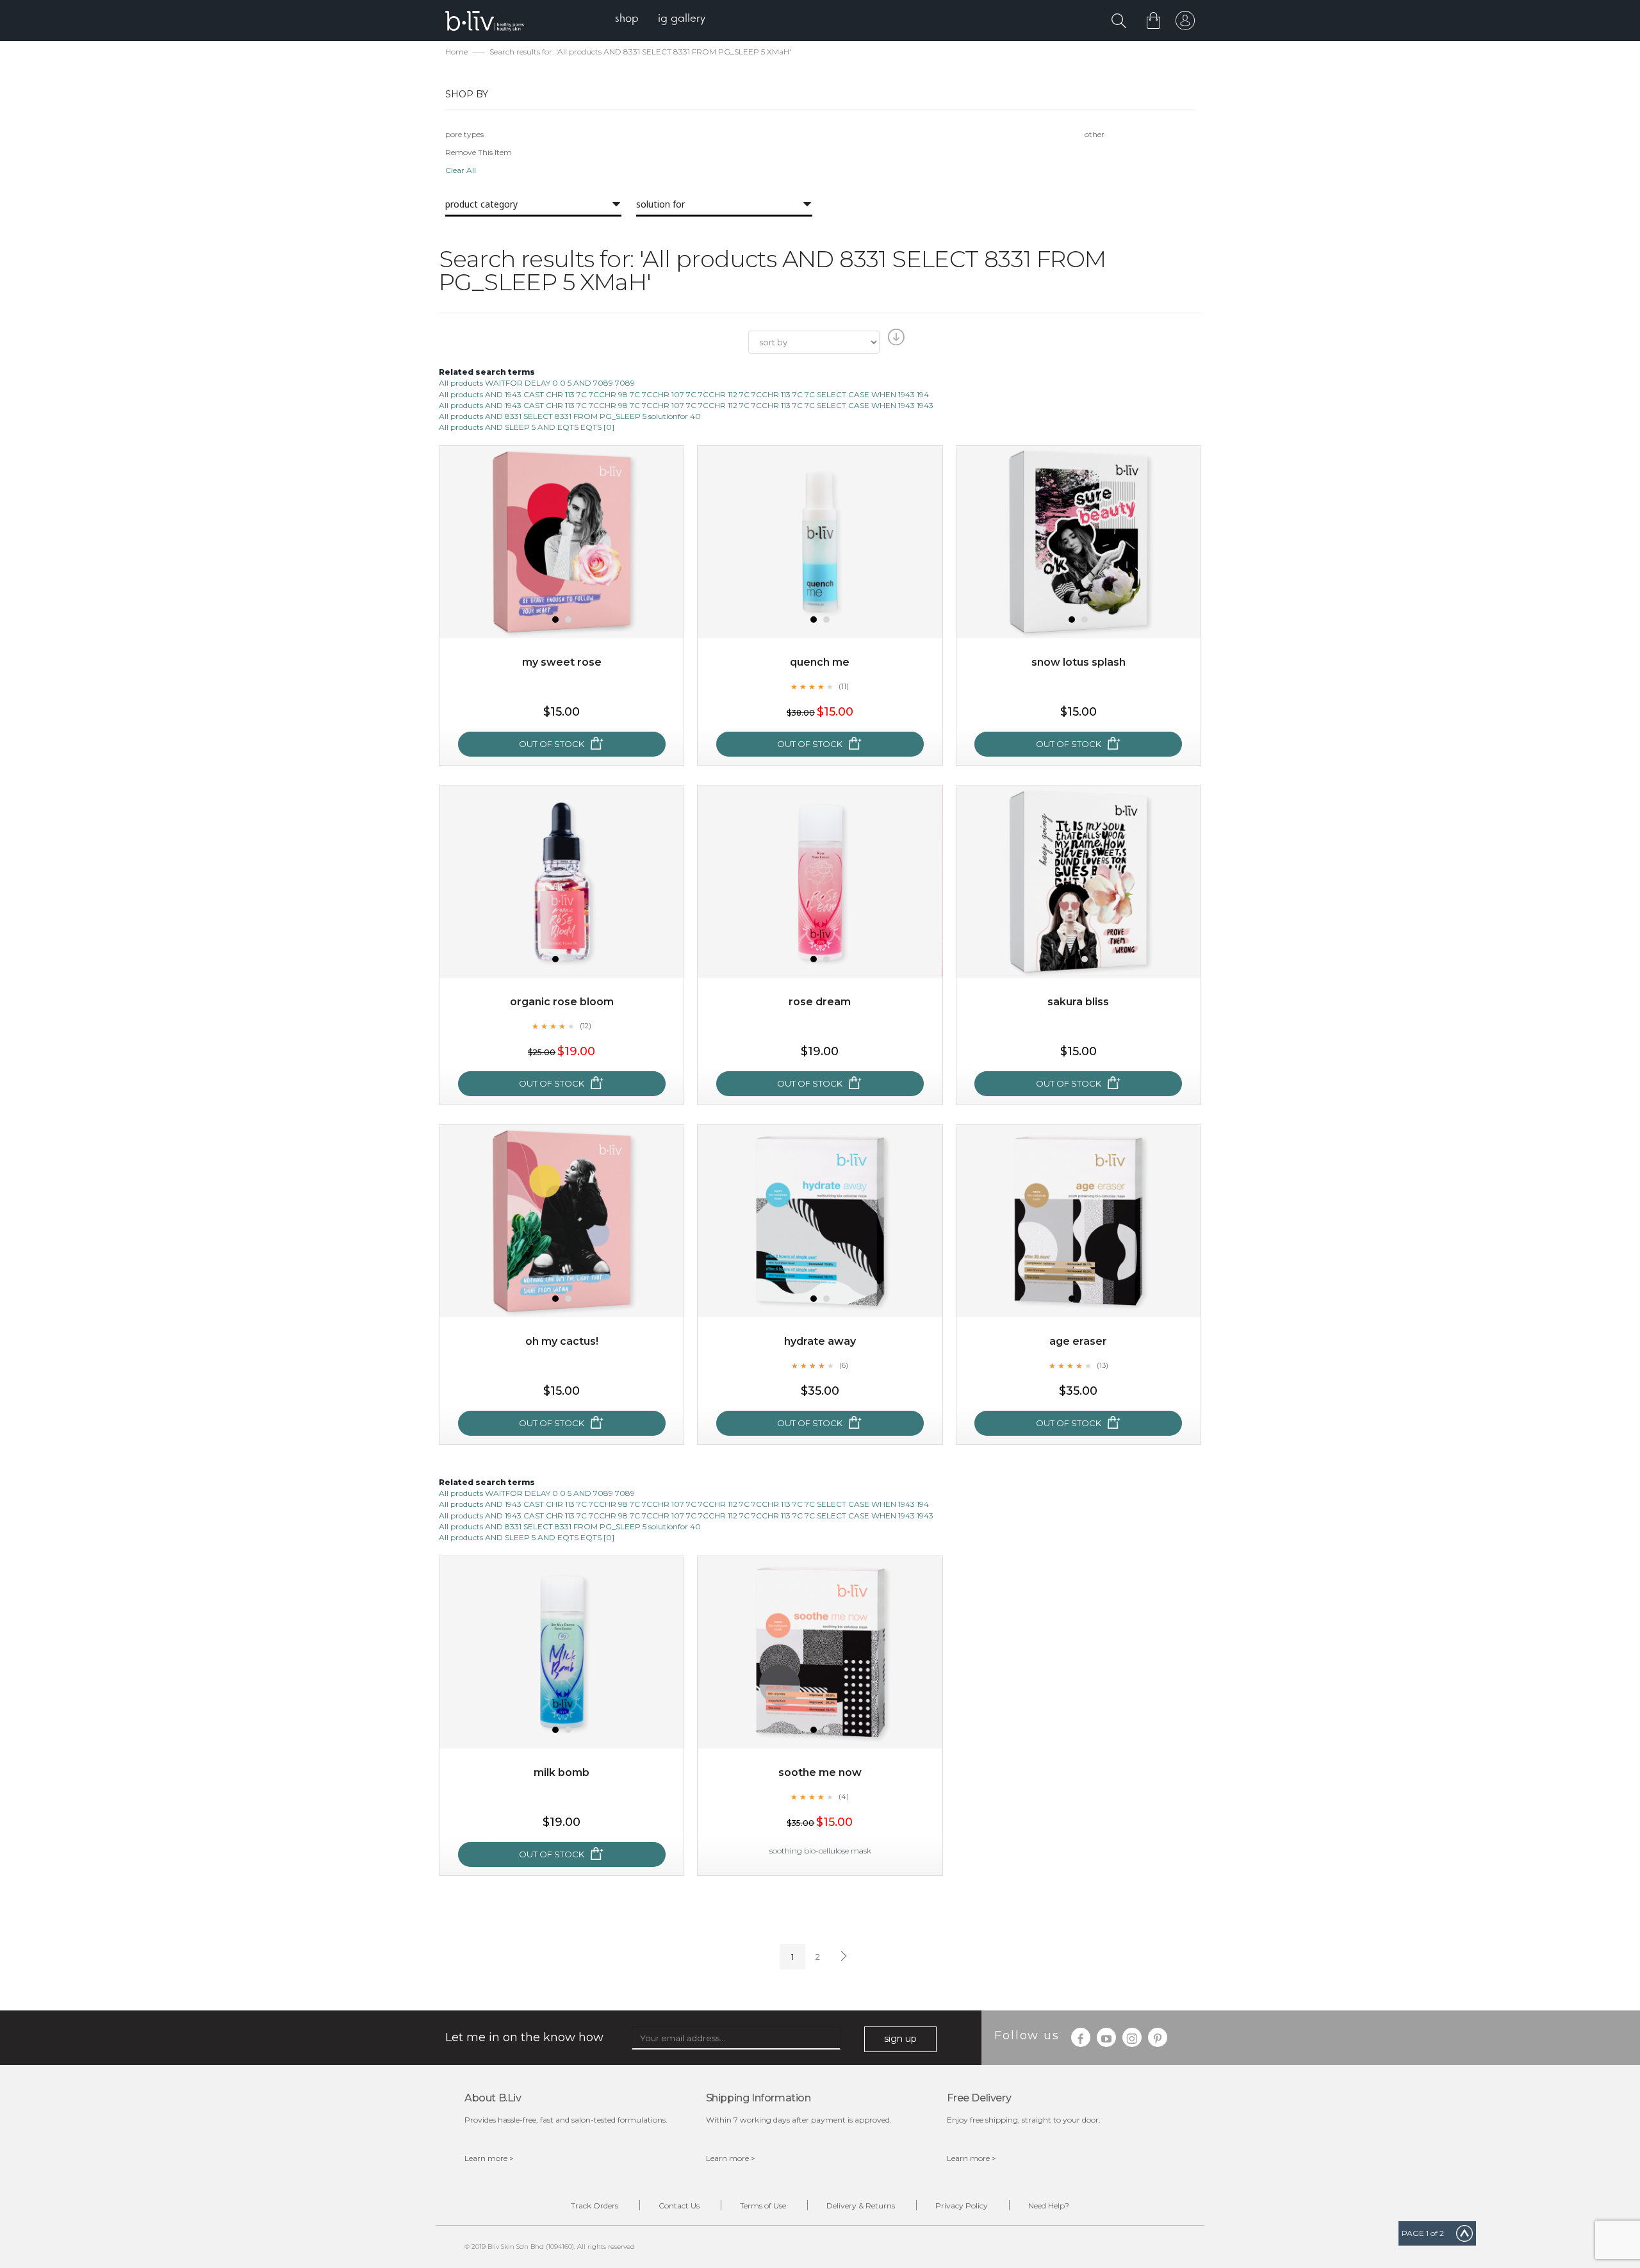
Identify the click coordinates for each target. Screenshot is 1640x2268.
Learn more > (489, 2158)
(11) (844, 686)
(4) (844, 1796)
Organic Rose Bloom (562, 1002)
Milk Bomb (562, 1772)
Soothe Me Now (820, 1772)
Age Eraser (1078, 1341)
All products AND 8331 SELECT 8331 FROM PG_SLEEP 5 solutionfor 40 (570, 416)
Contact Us (679, 2206)
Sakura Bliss (1078, 1002)
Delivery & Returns (861, 2206)
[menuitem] (627, 20)
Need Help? (1049, 2206)
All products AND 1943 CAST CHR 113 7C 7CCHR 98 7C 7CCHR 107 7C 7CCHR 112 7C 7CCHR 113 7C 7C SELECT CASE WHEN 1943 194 (684, 394)
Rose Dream (820, 1002)
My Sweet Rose (562, 662)
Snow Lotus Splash (1078, 662)
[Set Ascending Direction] (895, 341)
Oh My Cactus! (562, 1341)
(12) (586, 1026)
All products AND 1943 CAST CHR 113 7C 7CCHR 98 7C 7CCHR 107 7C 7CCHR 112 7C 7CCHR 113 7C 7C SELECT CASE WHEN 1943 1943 (686, 405)
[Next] (842, 1957)
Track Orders (594, 2206)
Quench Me (820, 662)
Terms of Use (763, 2206)
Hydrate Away (820, 1341)
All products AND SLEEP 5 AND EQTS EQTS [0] (527, 427)
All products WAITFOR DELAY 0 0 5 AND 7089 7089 (537, 383)
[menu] (660, 20)
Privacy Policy (962, 2206)
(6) (844, 1365)
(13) (1103, 1365)
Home (456, 52)
